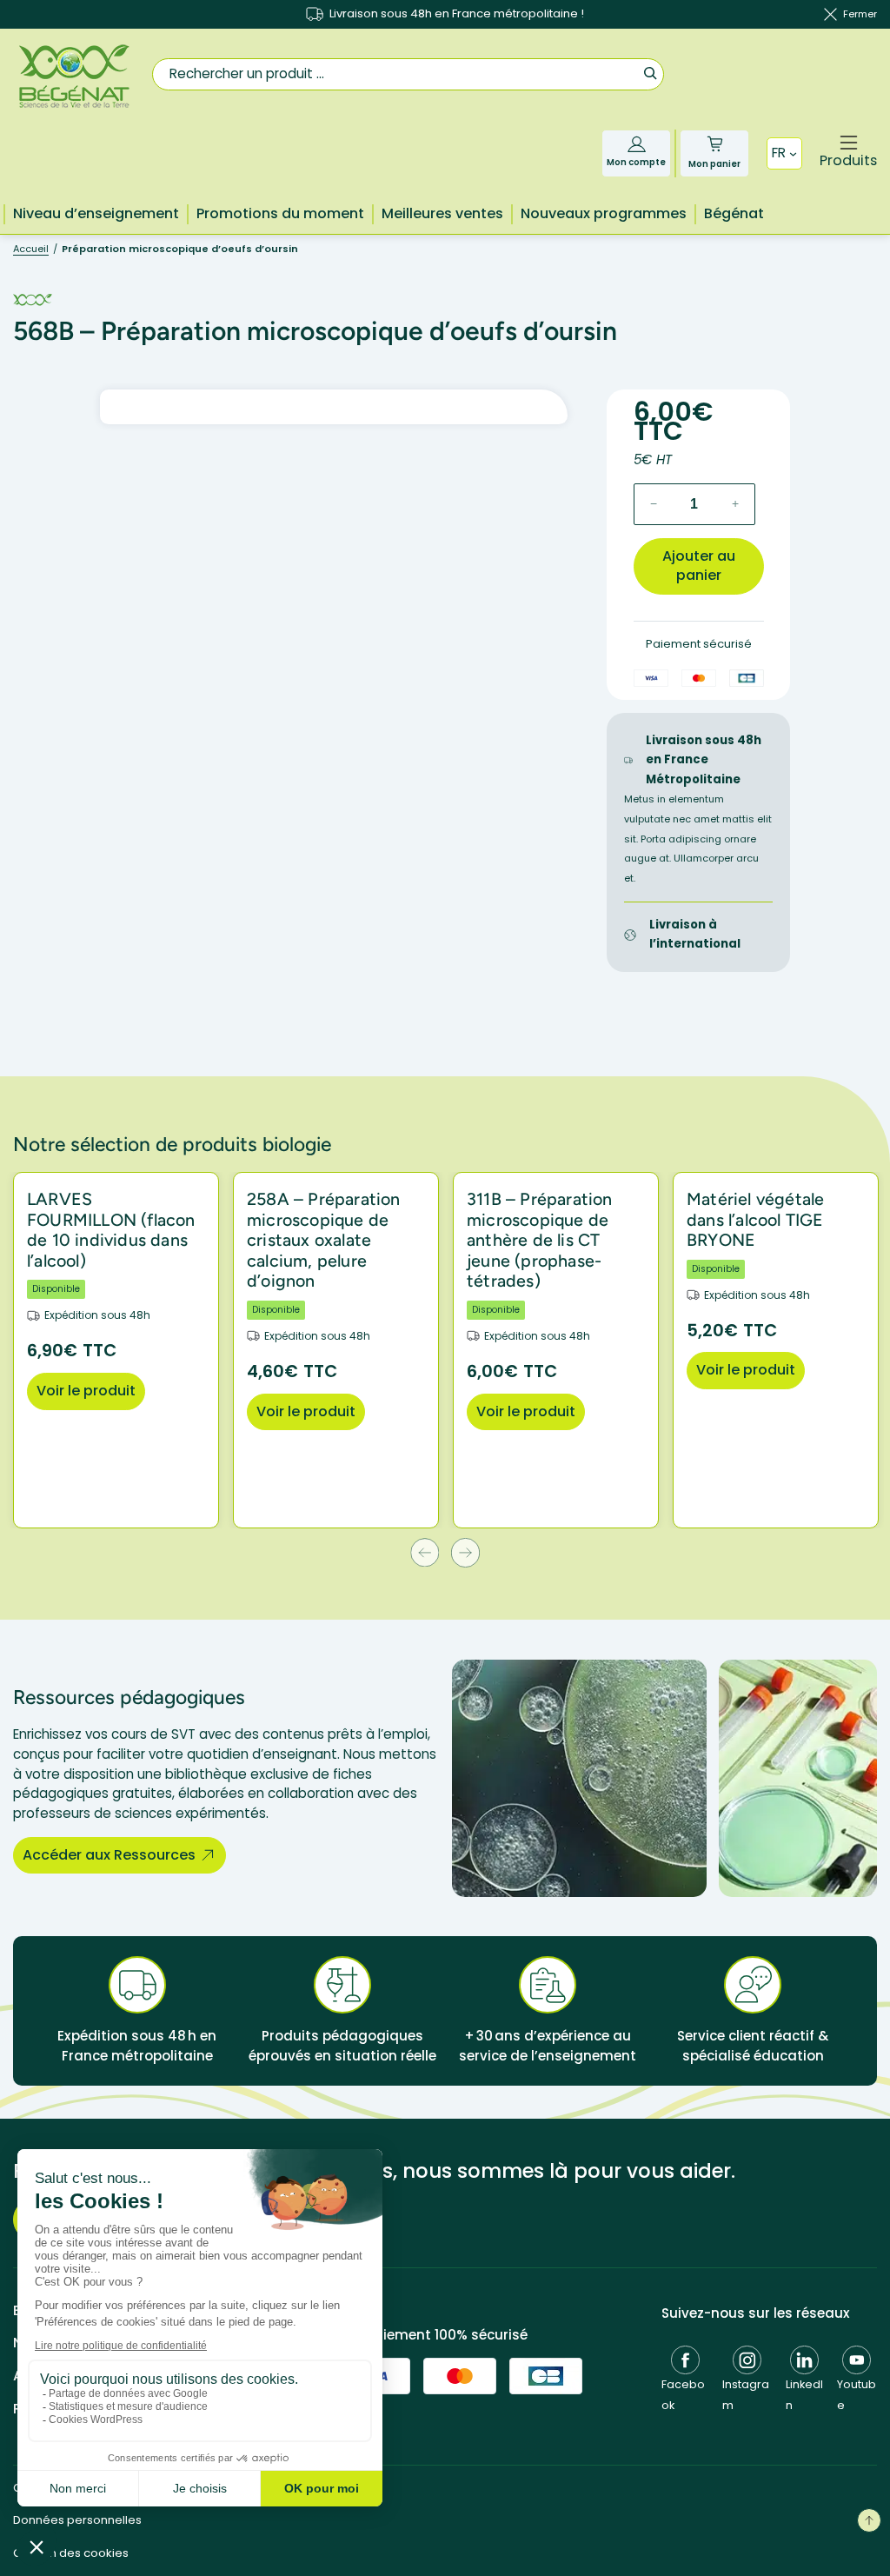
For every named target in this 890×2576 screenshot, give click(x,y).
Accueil (31, 249)
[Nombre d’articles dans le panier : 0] (715, 144)
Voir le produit (86, 1391)
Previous (425, 1552)
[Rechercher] (650, 73)
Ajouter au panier (699, 566)
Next (465, 1552)
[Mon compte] (637, 144)
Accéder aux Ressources (109, 1855)
